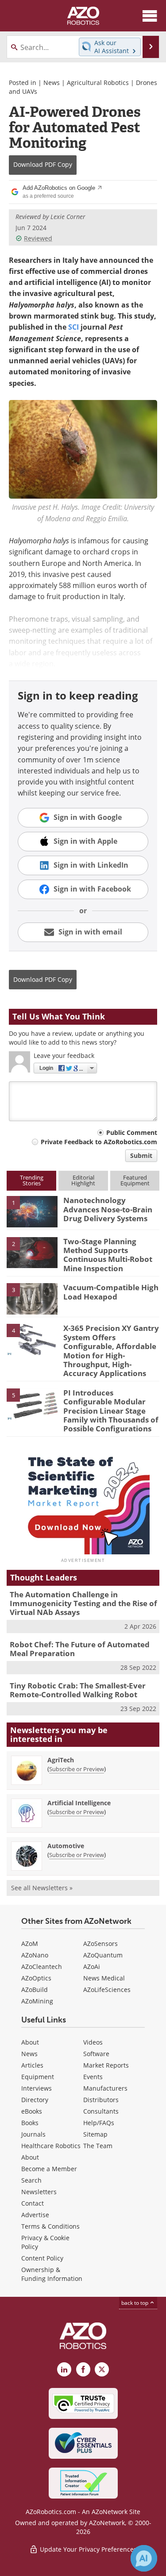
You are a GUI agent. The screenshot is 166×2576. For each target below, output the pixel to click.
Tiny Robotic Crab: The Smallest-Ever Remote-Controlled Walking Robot (78, 1690)
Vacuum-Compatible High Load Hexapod (111, 1292)
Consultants (101, 2111)
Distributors (101, 2100)
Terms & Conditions (50, 2226)
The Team (98, 2146)
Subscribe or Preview (77, 1769)
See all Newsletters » (42, 1888)
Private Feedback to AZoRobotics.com (99, 1142)
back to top (135, 2303)
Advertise (35, 2215)
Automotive (66, 1846)
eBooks (32, 2111)
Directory (35, 2100)
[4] (32, 1339)
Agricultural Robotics (98, 83)
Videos (93, 2042)
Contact (33, 2203)
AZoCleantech (42, 1967)
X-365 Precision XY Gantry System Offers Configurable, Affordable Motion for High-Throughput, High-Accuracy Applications (111, 1351)
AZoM (30, 1944)
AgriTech (61, 1760)
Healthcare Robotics (51, 2146)
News (52, 83)
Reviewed (38, 238)
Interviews (37, 2088)
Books (30, 2123)
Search (31, 2180)
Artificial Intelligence (79, 1803)
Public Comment (132, 1132)
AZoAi (92, 1967)
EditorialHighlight (83, 1180)
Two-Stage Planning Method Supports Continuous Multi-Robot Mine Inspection (108, 1255)
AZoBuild (35, 1990)
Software (96, 2054)
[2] (32, 1252)
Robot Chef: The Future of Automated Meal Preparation (80, 1649)
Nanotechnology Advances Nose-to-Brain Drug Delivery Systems (108, 1209)
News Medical (104, 1978)
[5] (32, 1403)
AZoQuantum (103, 1955)
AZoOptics (36, 1978)
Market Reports (106, 2065)
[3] (32, 1298)
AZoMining (37, 2001)
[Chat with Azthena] (144, 2558)
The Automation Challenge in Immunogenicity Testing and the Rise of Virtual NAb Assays (83, 1603)
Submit (141, 1155)
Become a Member (49, 2169)
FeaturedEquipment (135, 1180)
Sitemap (95, 2134)
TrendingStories (32, 1180)
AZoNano (35, 1955)
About (30, 2042)
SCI (73, 327)
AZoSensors (100, 1944)
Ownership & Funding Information (52, 2274)
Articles (32, 2065)
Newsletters (39, 2192)
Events (93, 2077)
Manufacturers (105, 2088)
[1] (32, 1211)
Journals (33, 2134)
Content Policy (42, 2258)
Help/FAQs (99, 2123)
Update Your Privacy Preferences (87, 2549)
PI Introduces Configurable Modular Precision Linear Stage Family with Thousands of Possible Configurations (111, 1411)
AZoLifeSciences (107, 1990)
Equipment (38, 2077)
